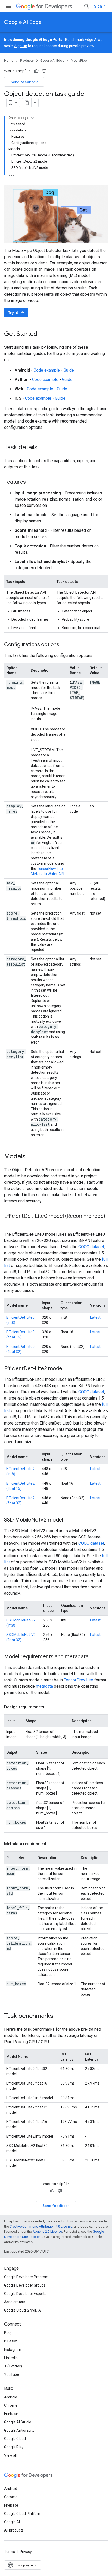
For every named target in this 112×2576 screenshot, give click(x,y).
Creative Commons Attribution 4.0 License (41, 2226)
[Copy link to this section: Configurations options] (64, 645)
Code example (47, 370)
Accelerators (15, 2302)
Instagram (13, 2350)
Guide (69, 370)
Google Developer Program (26, 2277)
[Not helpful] (44, 71)
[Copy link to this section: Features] (31, 482)
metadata (44, 1686)
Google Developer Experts (25, 2294)
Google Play (14, 2447)
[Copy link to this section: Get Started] (43, 334)
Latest (95, 1317)
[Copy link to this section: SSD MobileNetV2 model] (68, 1520)
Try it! (17, 313)
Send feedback (24, 82)
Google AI (12, 2522)
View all (10, 2455)
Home (9, 60)
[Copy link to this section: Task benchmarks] (58, 2016)
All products (14, 2530)
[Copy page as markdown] (27, 103)
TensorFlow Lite (79, 1680)
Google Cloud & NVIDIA (23, 2310)
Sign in (100, 6)
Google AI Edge (23, 22)
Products (27, 60)
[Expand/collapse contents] (33, 118)
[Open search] (87, 6)
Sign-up (21, 46)
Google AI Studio (18, 2422)
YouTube (12, 2374)
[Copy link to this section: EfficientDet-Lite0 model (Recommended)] (9, 1224)
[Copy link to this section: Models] (31, 1157)
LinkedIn (11, 2358)
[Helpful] (36, 71)
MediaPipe (79, 60)
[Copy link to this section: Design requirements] (49, 1707)
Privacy (26, 2552)
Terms (10, 2552)
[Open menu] (8, 6)
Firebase (11, 2414)
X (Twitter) (13, 2366)
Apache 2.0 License (47, 2232)
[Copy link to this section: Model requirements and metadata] (94, 1657)
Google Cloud (15, 2439)
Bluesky (11, 2341)
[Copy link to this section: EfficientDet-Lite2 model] (69, 1369)
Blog (8, 2333)
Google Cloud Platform (23, 2514)
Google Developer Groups (25, 2285)
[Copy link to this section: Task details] (43, 448)
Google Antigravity (19, 2430)
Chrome (11, 2405)
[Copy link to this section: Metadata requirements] (54, 1844)
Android (11, 2397)
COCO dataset (91, 1247)
